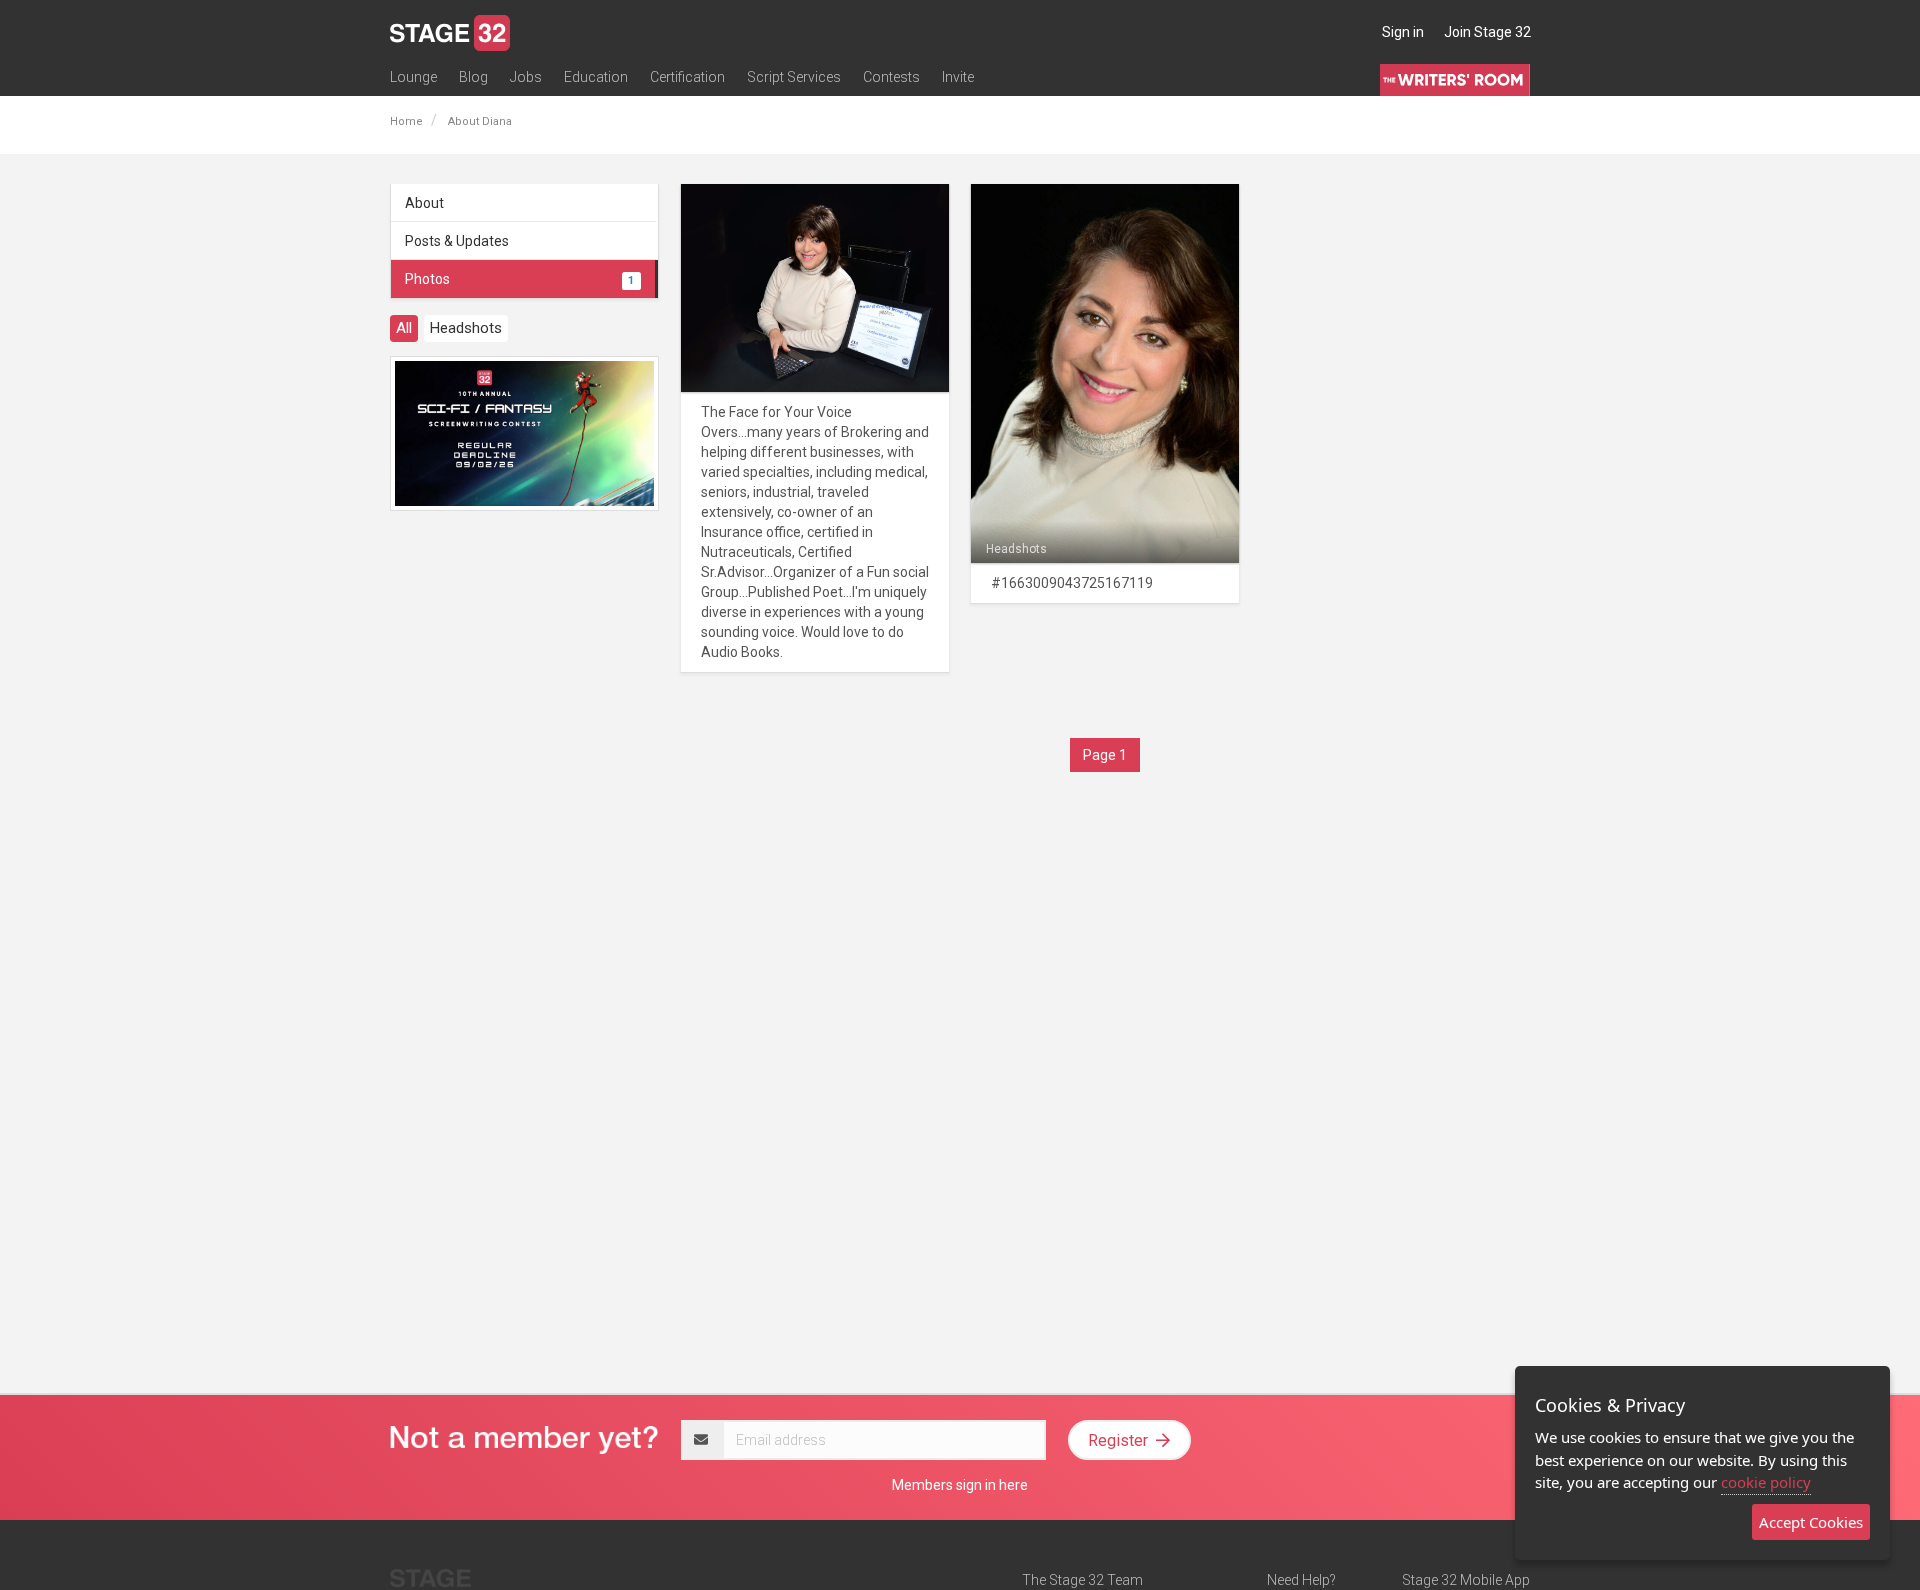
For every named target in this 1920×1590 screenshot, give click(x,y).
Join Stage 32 (1487, 32)
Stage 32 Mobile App (1466, 1580)
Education (596, 77)
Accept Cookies (1811, 1522)
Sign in (1403, 32)
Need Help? (1301, 1580)
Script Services (794, 77)
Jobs (526, 77)
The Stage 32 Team (1082, 1580)
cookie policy (1766, 1482)
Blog (473, 77)
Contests (891, 77)
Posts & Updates (457, 241)
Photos (519, 279)
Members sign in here (960, 1485)
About (424, 203)
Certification (687, 77)
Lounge (413, 77)
